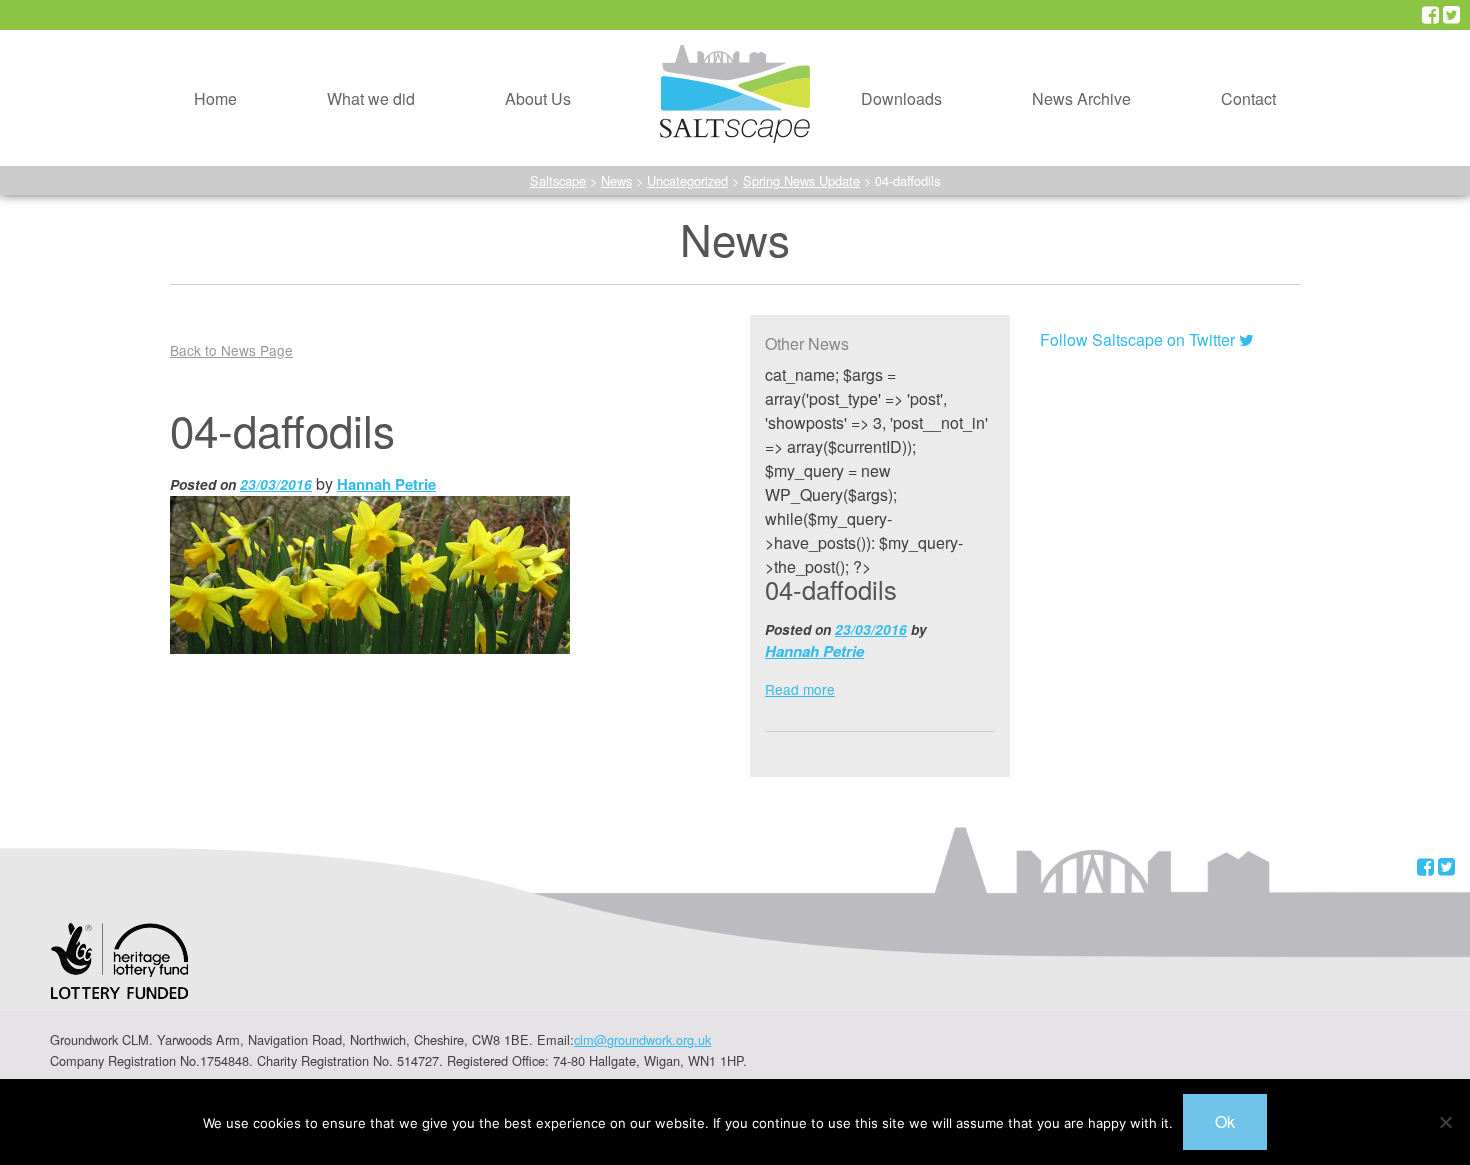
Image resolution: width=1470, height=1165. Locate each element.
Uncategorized (687, 180)
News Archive (1081, 98)
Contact (1248, 98)
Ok (1225, 1121)
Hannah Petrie (386, 484)
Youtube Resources (896, 84)
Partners (500, 130)
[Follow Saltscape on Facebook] (1430, 15)
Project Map (334, 84)
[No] (1445, 1122)
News (616, 180)
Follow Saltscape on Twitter (1139, 339)
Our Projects (336, 37)
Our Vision (507, 37)
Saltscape (558, 180)
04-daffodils (831, 589)
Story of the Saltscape (547, 84)
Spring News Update (801, 180)
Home (215, 98)
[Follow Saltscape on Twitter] (1451, 15)
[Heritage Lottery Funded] (119, 973)
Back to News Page (231, 350)
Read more (800, 689)
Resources (864, 37)
